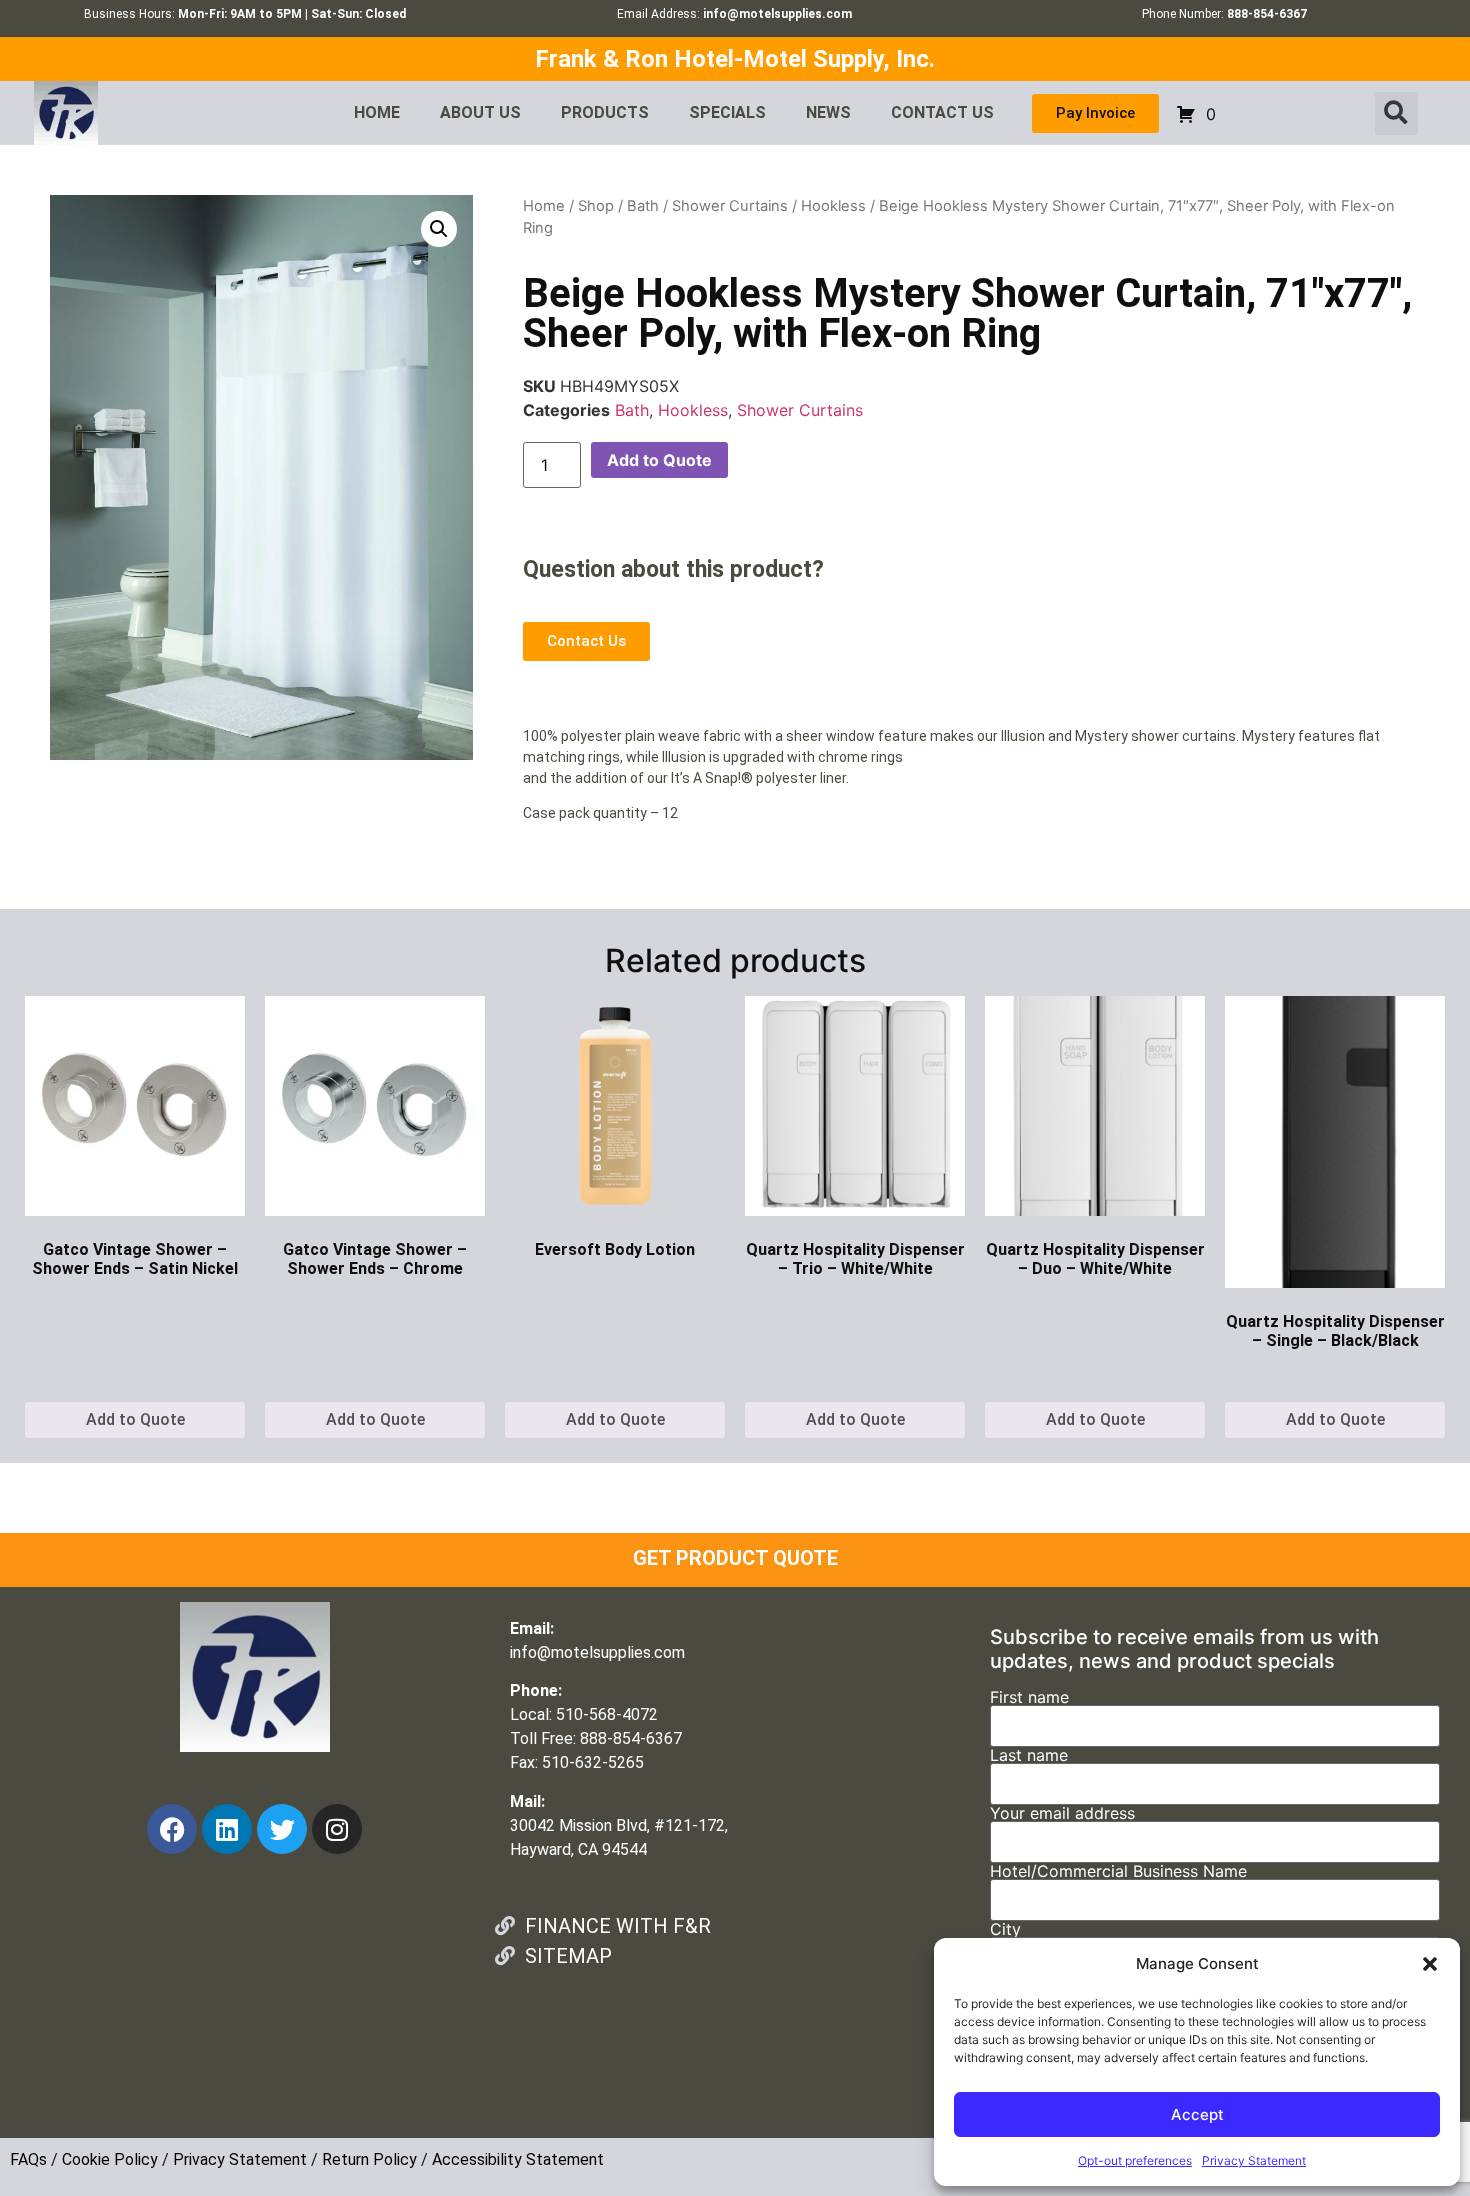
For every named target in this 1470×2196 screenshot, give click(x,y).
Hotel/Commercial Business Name (1118, 1872)
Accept (1197, 2114)
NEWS (828, 112)
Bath (643, 206)
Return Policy (369, 2159)
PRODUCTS (605, 112)
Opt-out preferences (1135, 2160)
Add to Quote (659, 460)
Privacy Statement (1254, 2160)
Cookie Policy (110, 2159)
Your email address (1062, 1814)
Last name (1029, 1756)
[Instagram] (337, 1829)
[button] (1430, 1964)
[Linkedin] (227, 1829)
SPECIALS (727, 112)
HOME (377, 112)
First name (1029, 1698)
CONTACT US (942, 112)
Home (544, 206)
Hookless (833, 206)
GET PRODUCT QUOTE (735, 1558)
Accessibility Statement (518, 2159)
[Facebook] (172, 1829)
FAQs (28, 2159)
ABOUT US (480, 112)
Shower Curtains (730, 206)
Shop (596, 206)
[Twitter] (282, 1829)
